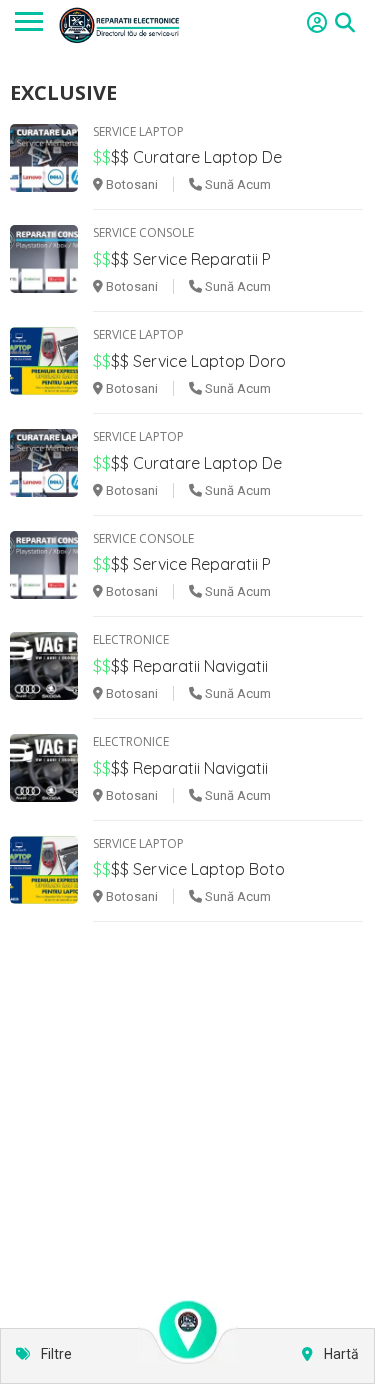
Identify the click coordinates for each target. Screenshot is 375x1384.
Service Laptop (138, 131)
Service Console (143, 232)
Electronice (131, 639)
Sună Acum (236, 184)
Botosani (130, 184)
